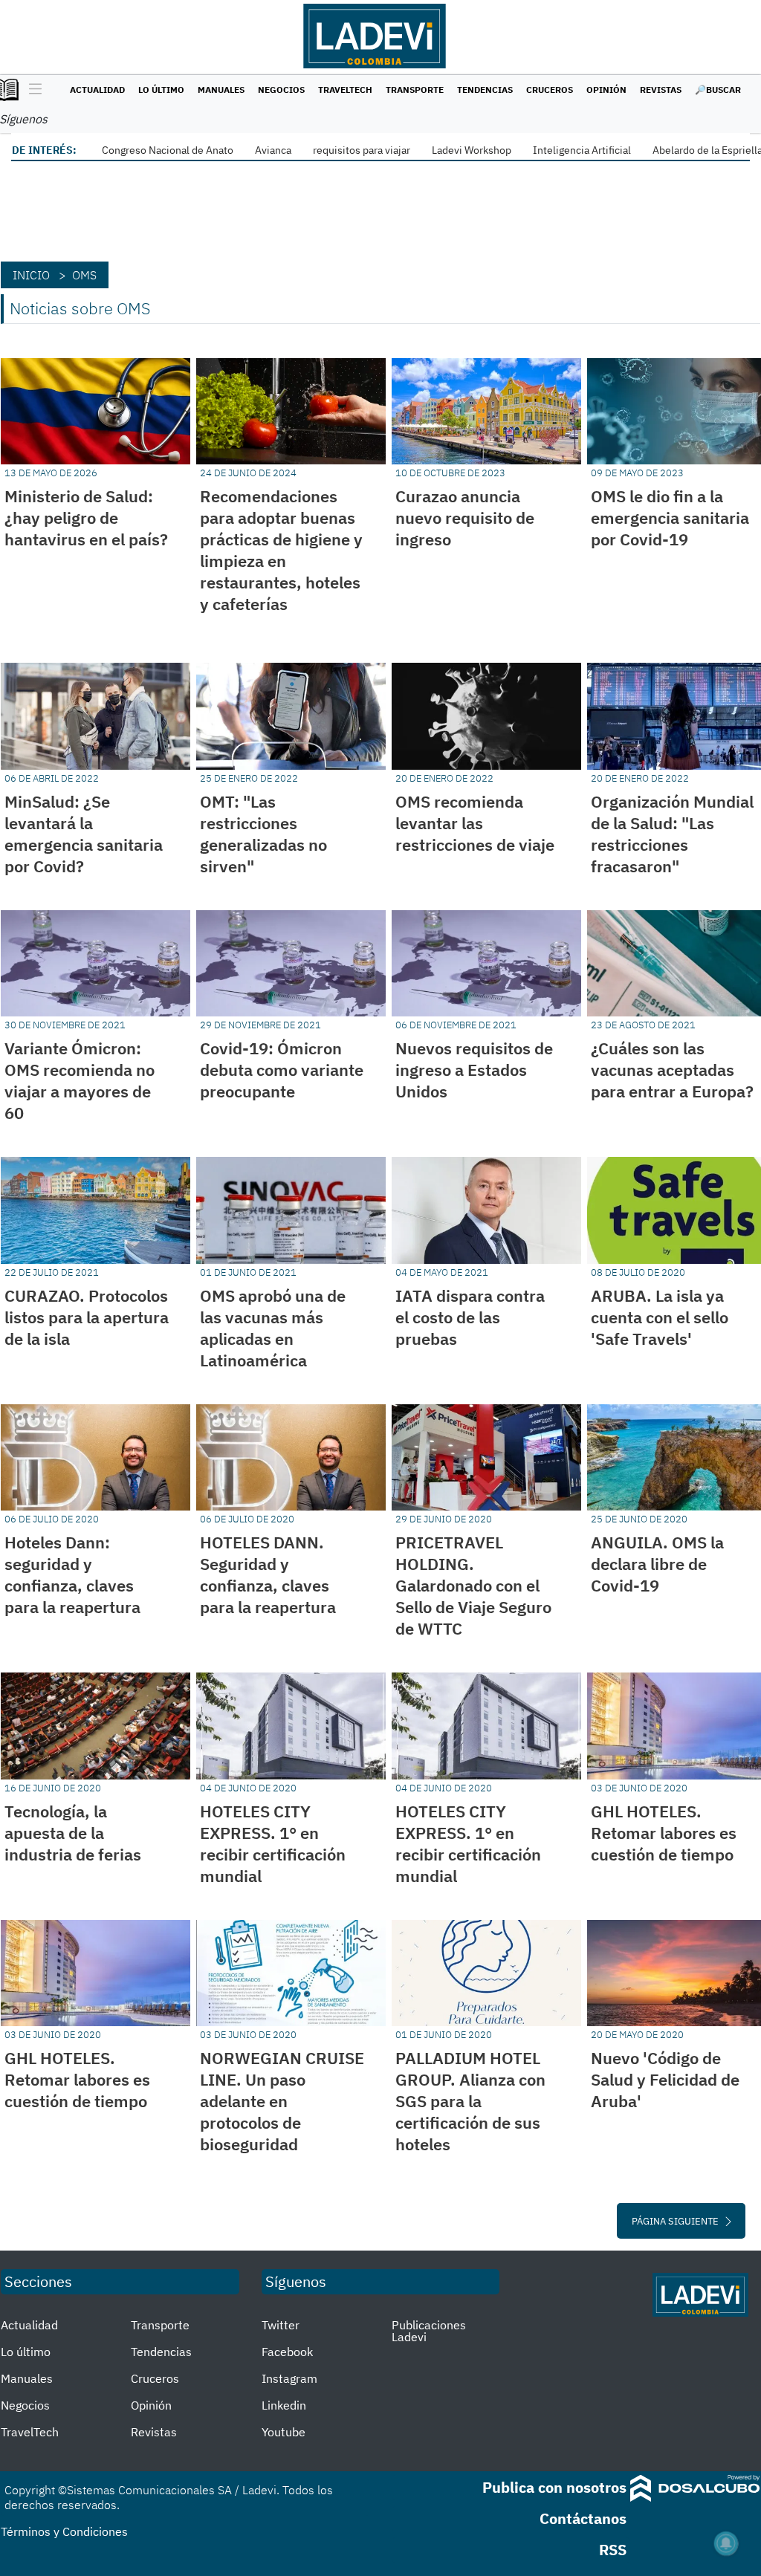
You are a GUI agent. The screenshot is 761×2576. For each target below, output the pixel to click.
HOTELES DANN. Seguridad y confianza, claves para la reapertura (268, 1574)
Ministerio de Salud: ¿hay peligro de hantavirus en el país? (86, 518)
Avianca (273, 150)
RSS (613, 2550)
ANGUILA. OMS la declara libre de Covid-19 (657, 1564)
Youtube (284, 2432)
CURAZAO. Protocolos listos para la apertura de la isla (87, 1317)
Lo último (161, 90)
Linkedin (284, 2405)
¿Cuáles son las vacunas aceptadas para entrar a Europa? (672, 1070)
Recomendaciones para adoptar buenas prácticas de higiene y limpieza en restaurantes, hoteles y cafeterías (281, 550)
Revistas (661, 90)
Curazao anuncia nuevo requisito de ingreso (465, 518)
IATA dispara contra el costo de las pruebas (470, 1317)
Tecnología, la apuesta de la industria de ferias (73, 1833)
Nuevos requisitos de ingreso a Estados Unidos (474, 1070)
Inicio (31, 275)
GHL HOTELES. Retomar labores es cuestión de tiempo (664, 1833)
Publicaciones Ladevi (429, 2331)
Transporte (415, 90)
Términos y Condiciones (64, 2531)
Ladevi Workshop (472, 150)
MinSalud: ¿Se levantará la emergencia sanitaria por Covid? (84, 834)
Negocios (281, 90)
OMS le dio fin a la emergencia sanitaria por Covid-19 (670, 518)
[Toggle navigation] (32, 90)
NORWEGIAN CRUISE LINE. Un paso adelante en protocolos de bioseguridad (282, 2101)
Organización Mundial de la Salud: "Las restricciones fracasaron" (672, 834)
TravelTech (345, 90)
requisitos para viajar (362, 150)
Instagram (289, 2378)
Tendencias (485, 90)
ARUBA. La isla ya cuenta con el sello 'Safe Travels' (660, 1317)
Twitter (281, 2325)
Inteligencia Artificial (582, 150)
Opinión (606, 90)
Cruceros (550, 90)
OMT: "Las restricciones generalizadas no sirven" (263, 834)
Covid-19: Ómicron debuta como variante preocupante (282, 1070)
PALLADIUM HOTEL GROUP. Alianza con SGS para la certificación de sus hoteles (470, 2101)
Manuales (221, 90)
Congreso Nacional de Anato (168, 150)
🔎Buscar (718, 90)
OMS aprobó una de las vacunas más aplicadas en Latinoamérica (273, 1328)
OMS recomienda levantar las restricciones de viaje (475, 823)
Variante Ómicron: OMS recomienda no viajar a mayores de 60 (80, 1080)
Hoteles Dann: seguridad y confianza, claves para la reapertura (72, 1574)
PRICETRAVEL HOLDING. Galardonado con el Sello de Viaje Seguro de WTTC (473, 1585)
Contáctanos (583, 2518)
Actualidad (97, 90)
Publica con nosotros (554, 2487)
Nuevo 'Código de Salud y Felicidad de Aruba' (665, 2079)
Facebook (287, 2352)
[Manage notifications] (726, 2543)
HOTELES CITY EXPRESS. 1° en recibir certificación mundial (273, 1843)
